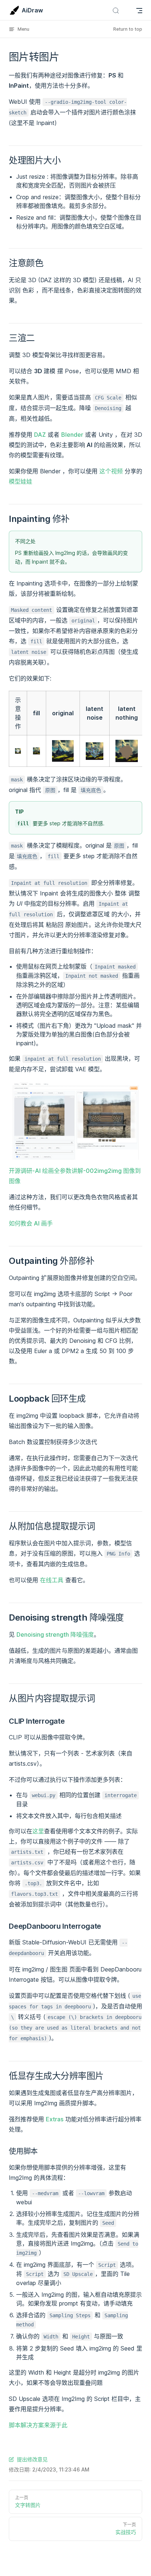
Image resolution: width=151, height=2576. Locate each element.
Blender (72, 435)
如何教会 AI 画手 (31, 1223)
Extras (55, 2119)
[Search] (116, 10)
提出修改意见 (32, 2459)
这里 (38, 1831)
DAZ (40, 435)
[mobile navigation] (139, 11)
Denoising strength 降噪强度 (55, 1634)
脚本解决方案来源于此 (38, 2425)
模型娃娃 (21, 481)
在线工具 (52, 1580)
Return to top (128, 29)
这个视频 (111, 471)
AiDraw (32, 10)
